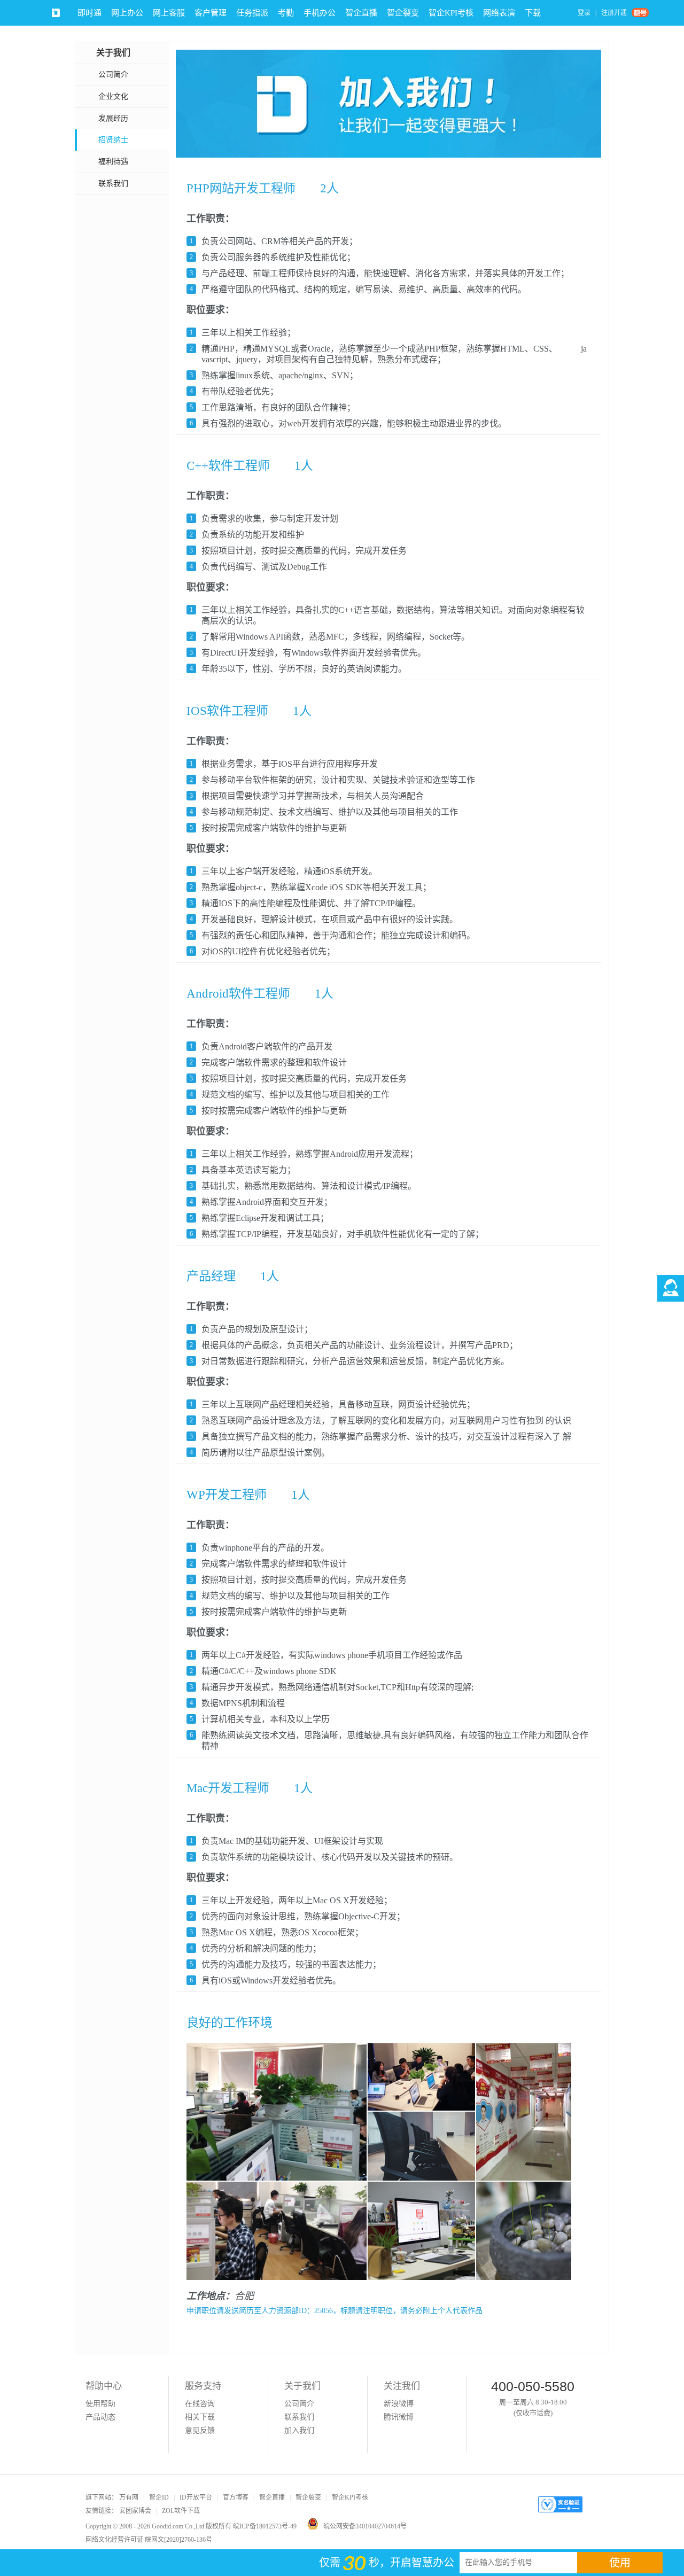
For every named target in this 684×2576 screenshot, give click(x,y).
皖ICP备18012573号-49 (265, 2526)
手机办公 (320, 13)
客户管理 (211, 13)
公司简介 (113, 75)
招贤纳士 (113, 140)
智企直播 (361, 13)
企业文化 (113, 96)
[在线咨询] (671, 1288)
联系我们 (113, 184)
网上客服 (169, 13)
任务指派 (252, 13)
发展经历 (113, 118)
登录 (584, 13)
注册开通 (614, 13)
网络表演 (499, 13)
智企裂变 (403, 13)
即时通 (90, 13)
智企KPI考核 (451, 13)
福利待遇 (113, 162)
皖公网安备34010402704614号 (365, 2526)
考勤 (286, 13)
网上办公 (127, 13)
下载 (533, 13)
